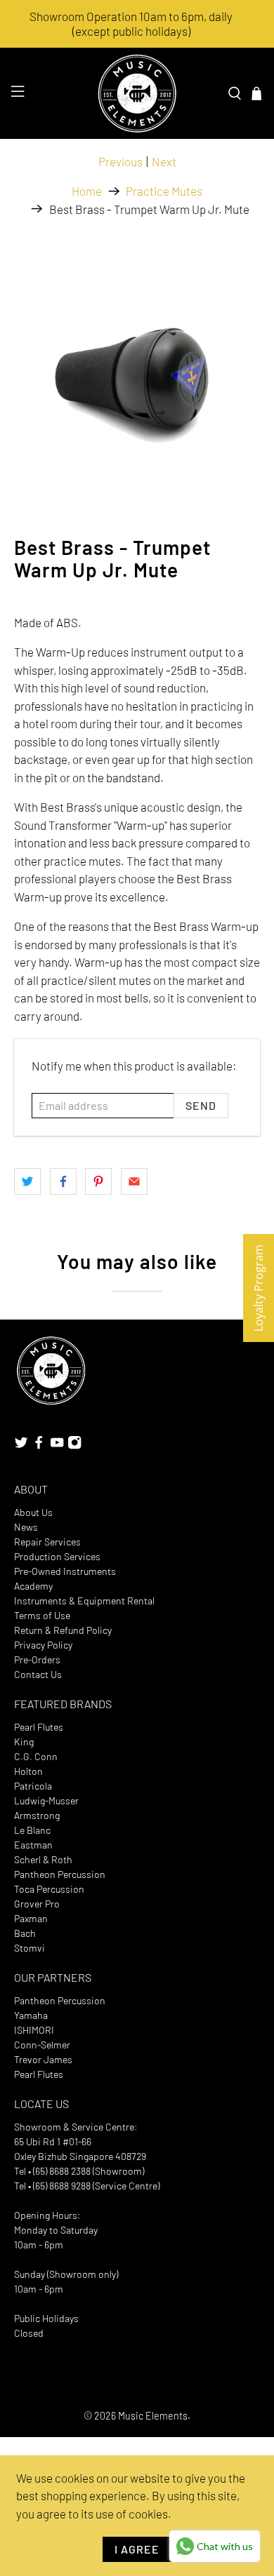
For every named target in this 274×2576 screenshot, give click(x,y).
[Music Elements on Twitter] (21, 1445)
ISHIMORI (34, 2030)
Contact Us (38, 1674)
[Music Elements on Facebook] (39, 1445)
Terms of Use (42, 1615)
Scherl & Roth (43, 1859)
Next (164, 161)
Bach (25, 1933)
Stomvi (30, 1948)
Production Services (57, 1556)
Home (87, 191)
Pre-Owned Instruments (65, 1571)
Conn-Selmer (42, 2045)
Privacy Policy (43, 1645)
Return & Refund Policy (63, 1630)
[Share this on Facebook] (63, 1181)
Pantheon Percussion (60, 1874)
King (24, 1742)
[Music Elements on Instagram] (74, 1445)
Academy (33, 1586)
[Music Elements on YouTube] (57, 1445)
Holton (28, 1771)
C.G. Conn (36, 1756)
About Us (33, 1512)
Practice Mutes (164, 191)
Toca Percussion (49, 1889)
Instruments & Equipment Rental (84, 1601)
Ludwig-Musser (46, 1800)
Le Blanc (32, 1830)
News (26, 1527)
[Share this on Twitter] (27, 1181)
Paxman (31, 1918)
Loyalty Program (259, 1288)
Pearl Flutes (39, 1727)
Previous (120, 161)
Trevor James (43, 2059)
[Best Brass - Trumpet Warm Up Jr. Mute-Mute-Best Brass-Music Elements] (137, 372)
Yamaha (31, 2015)
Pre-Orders (37, 1659)
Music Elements (153, 2416)
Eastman (33, 1845)
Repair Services (47, 1542)
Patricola (33, 1786)
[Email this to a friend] (134, 1181)
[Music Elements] (137, 93)
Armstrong (37, 1815)
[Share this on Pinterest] (98, 1181)
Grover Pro (37, 1904)
